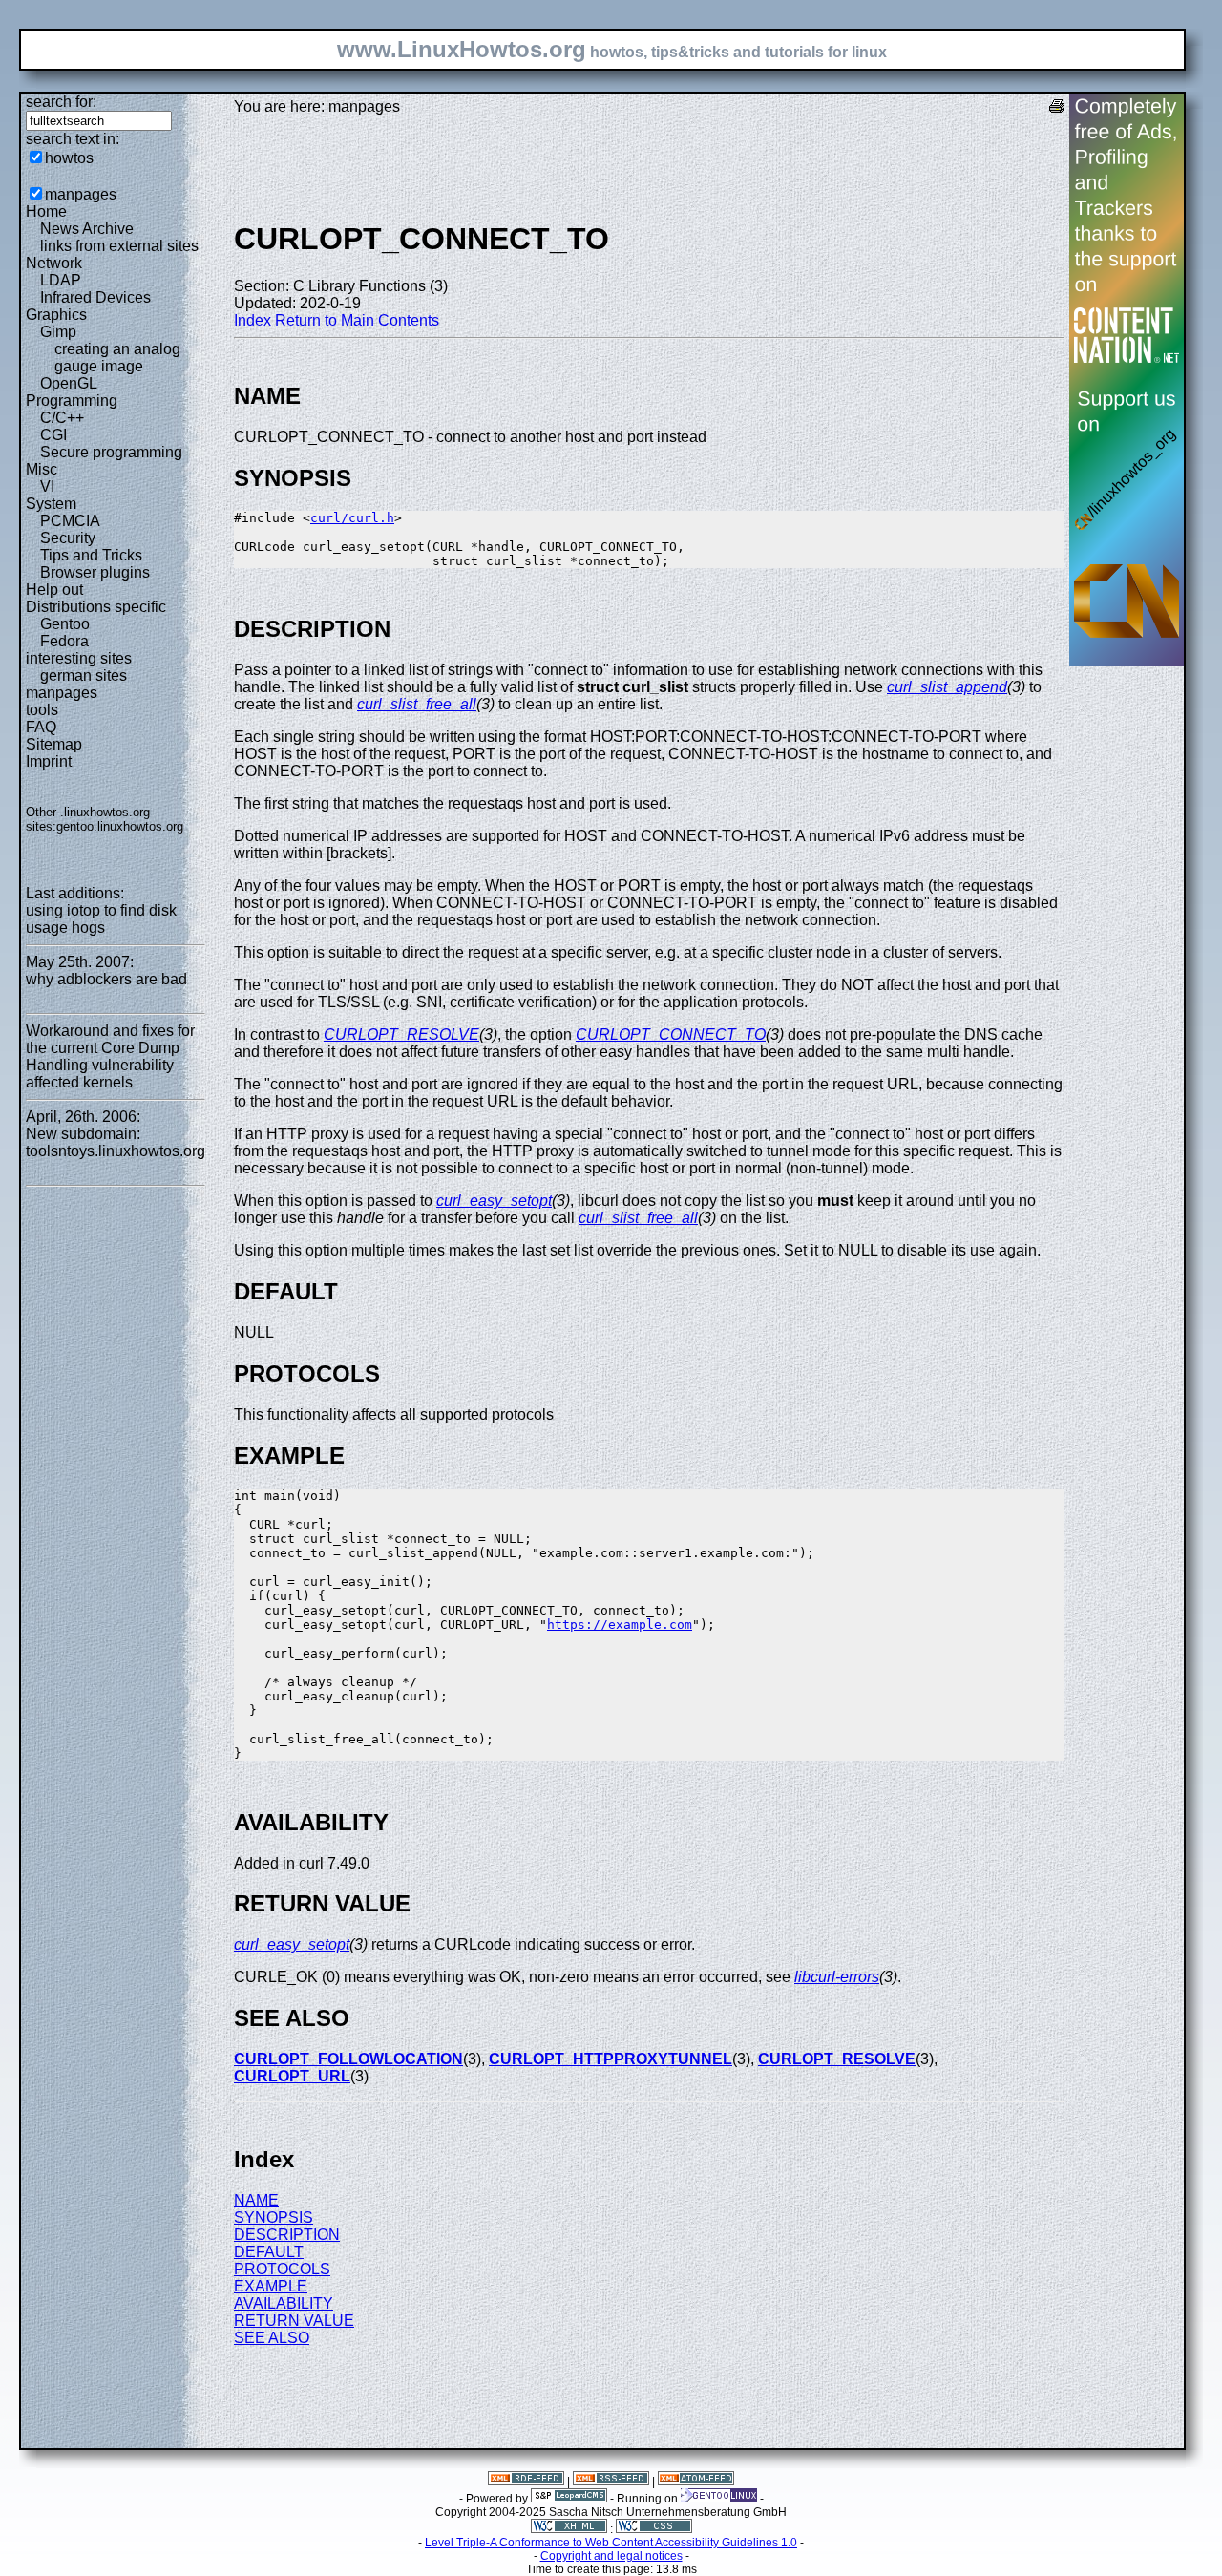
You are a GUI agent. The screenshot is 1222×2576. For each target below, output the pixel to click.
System (51, 504)
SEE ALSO (272, 2338)
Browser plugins (95, 572)
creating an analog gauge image (117, 358)
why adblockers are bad (106, 979)
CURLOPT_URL (292, 2076)
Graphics (56, 315)
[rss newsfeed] (611, 2481)
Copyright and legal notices (611, 2556)
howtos (69, 158)
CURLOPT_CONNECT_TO (671, 1035)
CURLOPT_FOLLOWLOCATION (348, 2059)
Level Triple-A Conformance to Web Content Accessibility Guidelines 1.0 (611, 2543)
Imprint (49, 761)
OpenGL (69, 383)
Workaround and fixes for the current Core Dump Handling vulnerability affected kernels (110, 1056)
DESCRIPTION (287, 2235)
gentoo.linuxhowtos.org (120, 826)
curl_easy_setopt (494, 1201)
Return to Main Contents (357, 320)
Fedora (64, 641)
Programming (72, 401)
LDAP (61, 280)
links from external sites (119, 246)
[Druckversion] (1057, 108)
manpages (81, 194)
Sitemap (54, 744)
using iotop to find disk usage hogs (101, 919)
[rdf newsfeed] (526, 2481)
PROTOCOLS (282, 2269)
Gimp (58, 332)
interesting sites (79, 658)
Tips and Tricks (91, 555)
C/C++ (62, 418)
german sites (84, 676)
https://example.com (620, 1625)
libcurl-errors (837, 1977)
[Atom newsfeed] (696, 2481)
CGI (53, 435)
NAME (256, 2200)
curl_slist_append (947, 687)
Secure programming (111, 452)
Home (46, 211)
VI (47, 486)
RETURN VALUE (294, 2321)
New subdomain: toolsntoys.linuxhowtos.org (116, 1142)
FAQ (41, 727)
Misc (42, 469)
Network (54, 263)
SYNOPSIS (274, 2217)
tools (42, 710)
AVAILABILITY (284, 2303)
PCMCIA (70, 521)
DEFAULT (269, 2252)
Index (253, 320)
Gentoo (65, 624)
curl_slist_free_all (417, 704)
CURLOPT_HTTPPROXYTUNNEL (611, 2059)
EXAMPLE (271, 2286)
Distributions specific (96, 607)
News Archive (87, 229)
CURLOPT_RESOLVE (401, 1035)
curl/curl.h (352, 518)
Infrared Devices (95, 297)
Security (68, 538)
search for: (61, 102)
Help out (54, 590)
